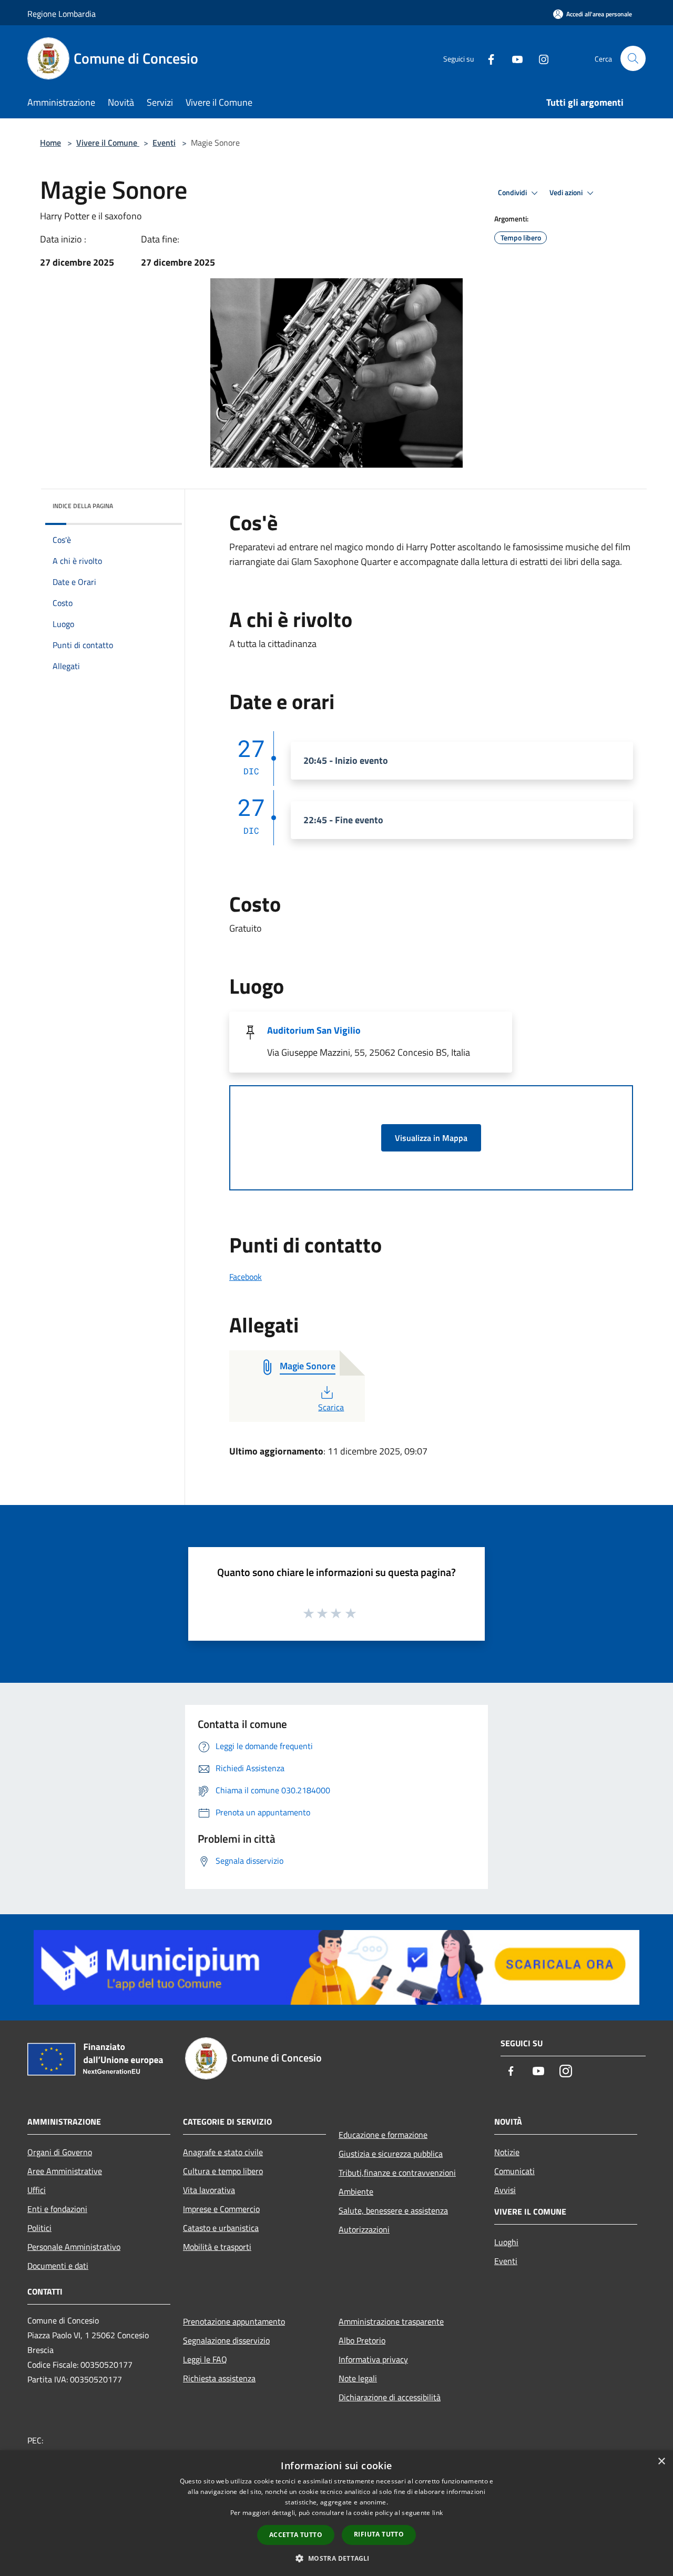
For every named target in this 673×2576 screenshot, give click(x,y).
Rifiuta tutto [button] (379, 2534)
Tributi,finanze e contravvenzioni (397, 2173)
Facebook (246, 1277)
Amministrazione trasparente (391, 2321)
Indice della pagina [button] (83, 506)
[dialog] (336, 2513)
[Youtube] (513, 58)
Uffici (37, 2190)
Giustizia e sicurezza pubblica (391, 2154)
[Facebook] (487, 58)
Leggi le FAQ (205, 2359)
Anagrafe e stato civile (223, 2152)
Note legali (358, 2378)
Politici (39, 2228)
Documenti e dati (58, 2266)
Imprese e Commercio (221, 2209)
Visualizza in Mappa (431, 1138)
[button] (336, 2558)
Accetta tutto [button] (296, 2535)
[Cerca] (633, 58)
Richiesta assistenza (219, 2378)
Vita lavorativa (209, 2190)
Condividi (513, 193)
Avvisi (505, 2190)
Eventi (164, 143)
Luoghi (506, 2242)
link (437, 2513)
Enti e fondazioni (57, 2209)
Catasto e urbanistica (221, 2228)
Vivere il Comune (108, 143)
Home (50, 143)
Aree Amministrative (65, 2171)
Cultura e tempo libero (223, 2171)
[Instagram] (539, 58)
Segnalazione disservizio (226, 2340)
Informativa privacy (373, 2359)
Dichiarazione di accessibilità (390, 2397)
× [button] (661, 2462)
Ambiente (356, 2191)
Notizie (507, 2152)
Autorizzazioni (364, 2229)
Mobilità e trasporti (217, 2247)
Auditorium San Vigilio (314, 1030)
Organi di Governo (60, 2152)
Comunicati (514, 2171)
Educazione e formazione (383, 2135)
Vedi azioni (567, 193)
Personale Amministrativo (74, 2247)
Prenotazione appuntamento (234, 2321)
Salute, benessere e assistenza (393, 2210)
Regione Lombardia (62, 14)
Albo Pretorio (362, 2340)
